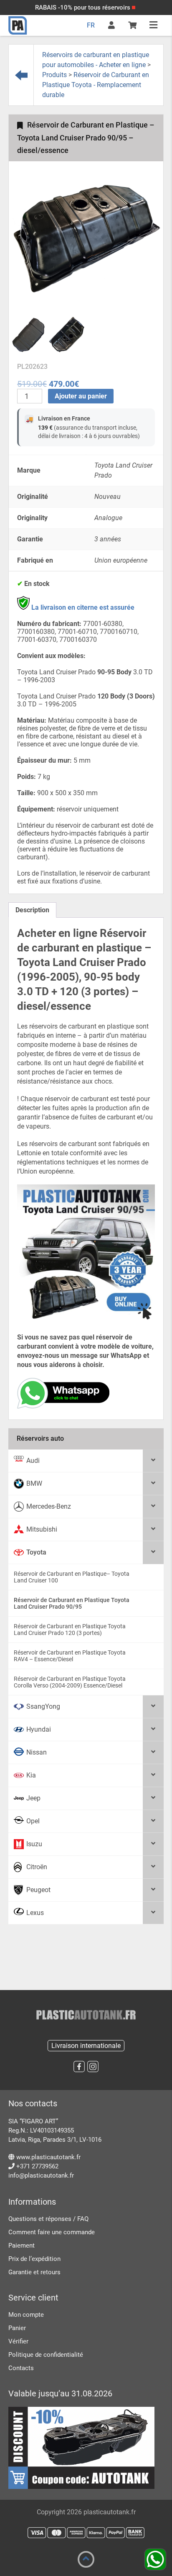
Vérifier (18, 2341)
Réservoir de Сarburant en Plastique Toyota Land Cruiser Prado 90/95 (72, 1603)
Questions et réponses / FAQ (48, 2219)
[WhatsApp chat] (63, 1406)
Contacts (21, 2368)
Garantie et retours (34, 2272)
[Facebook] (79, 2067)
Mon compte (26, 2315)
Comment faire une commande (52, 2232)
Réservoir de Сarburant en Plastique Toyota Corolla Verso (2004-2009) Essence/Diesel (70, 1682)
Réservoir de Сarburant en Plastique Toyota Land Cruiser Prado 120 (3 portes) (70, 1630)
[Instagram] (93, 2067)
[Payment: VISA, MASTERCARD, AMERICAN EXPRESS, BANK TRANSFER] (86, 2533)
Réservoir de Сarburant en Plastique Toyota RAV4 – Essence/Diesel (70, 1656)
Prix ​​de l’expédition (34, 2259)
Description (32, 910)
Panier (17, 2328)
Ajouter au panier (81, 396)
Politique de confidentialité (46, 2355)
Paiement (21, 2246)
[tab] (32, 910)
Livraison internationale (86, 2046)
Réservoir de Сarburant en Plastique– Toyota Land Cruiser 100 (72, 1577)
